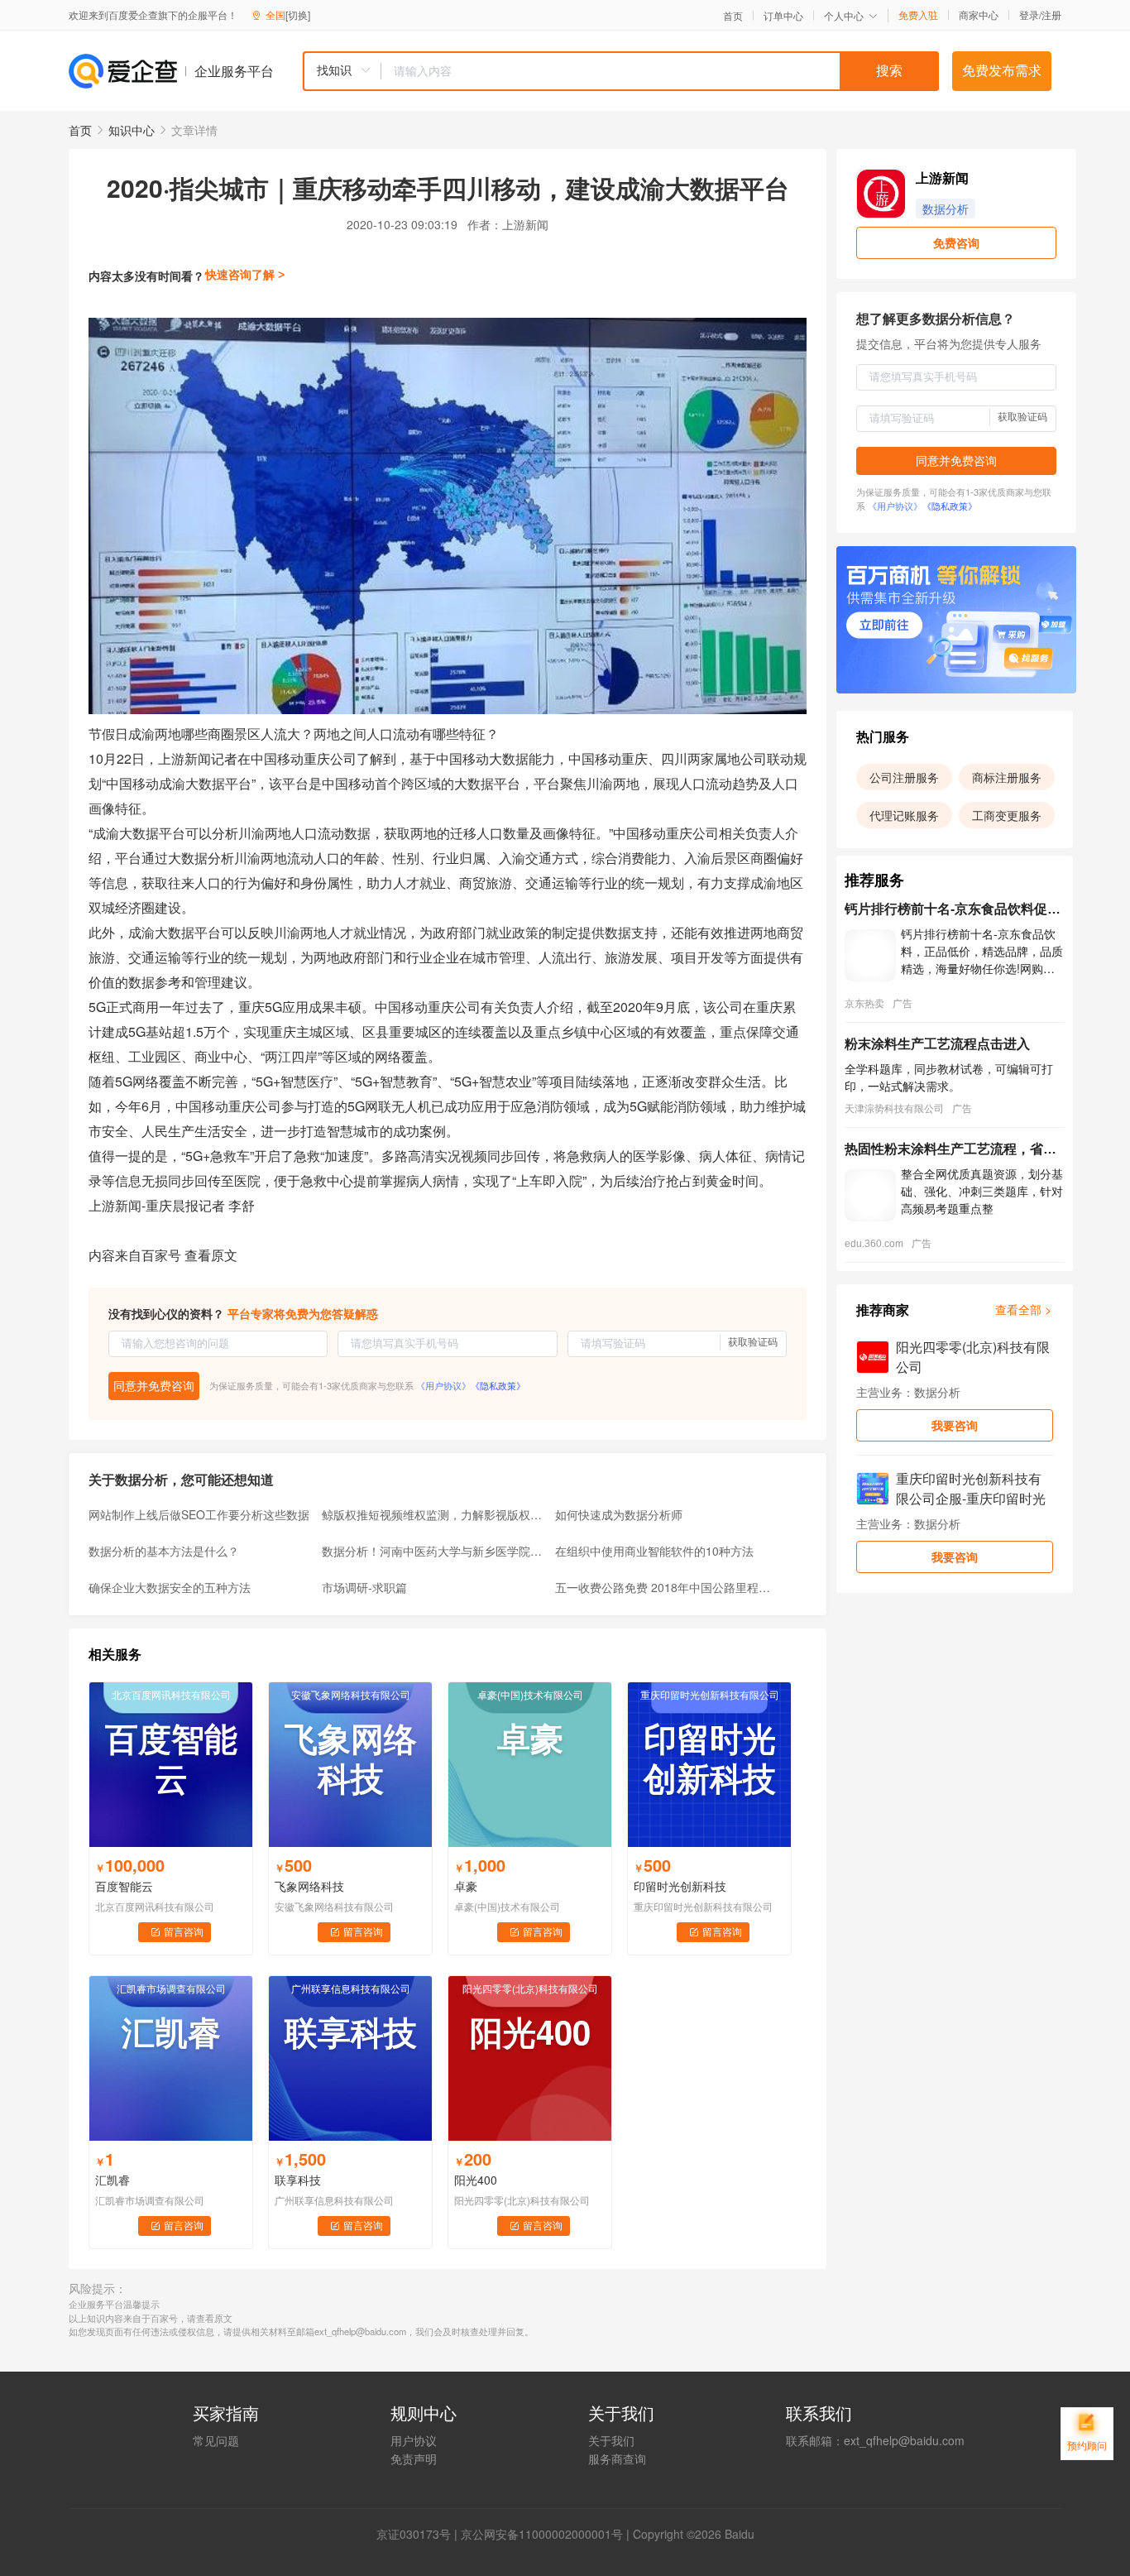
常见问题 (216, 2440)
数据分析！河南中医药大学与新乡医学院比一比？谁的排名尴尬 (433, 1551)
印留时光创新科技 (680, 1886)
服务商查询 (617, 2458)
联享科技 (298, 2180)
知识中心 (132, 130)
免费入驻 (918, 15)
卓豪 (466, 1886)
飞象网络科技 (309, 1886)
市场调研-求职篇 (364, 1587)
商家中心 (979, 15)
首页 (733, 16)
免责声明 (414, 2458)
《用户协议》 (443, 1385)
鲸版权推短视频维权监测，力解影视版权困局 (433, 1514)
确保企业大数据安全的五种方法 (170, 1587)
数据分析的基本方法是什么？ (164, 1551)
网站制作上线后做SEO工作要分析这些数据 (199, 1514)
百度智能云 (124, 1886)
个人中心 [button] (844, 15)
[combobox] (620, 71)
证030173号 (419, 2534)
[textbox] (660, 71)
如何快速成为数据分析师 (619, 1514)
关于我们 (611, 2440)
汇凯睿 (113, 2180)
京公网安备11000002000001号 (542, 2534)
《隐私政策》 (498, 1385)
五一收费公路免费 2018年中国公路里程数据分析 (667, 1587)
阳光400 (476, 2180)
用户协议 (414, 2440)
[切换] (298, 14)
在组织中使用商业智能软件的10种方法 (654, 1551)
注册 (1051, 14)
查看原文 (211, 1255)
